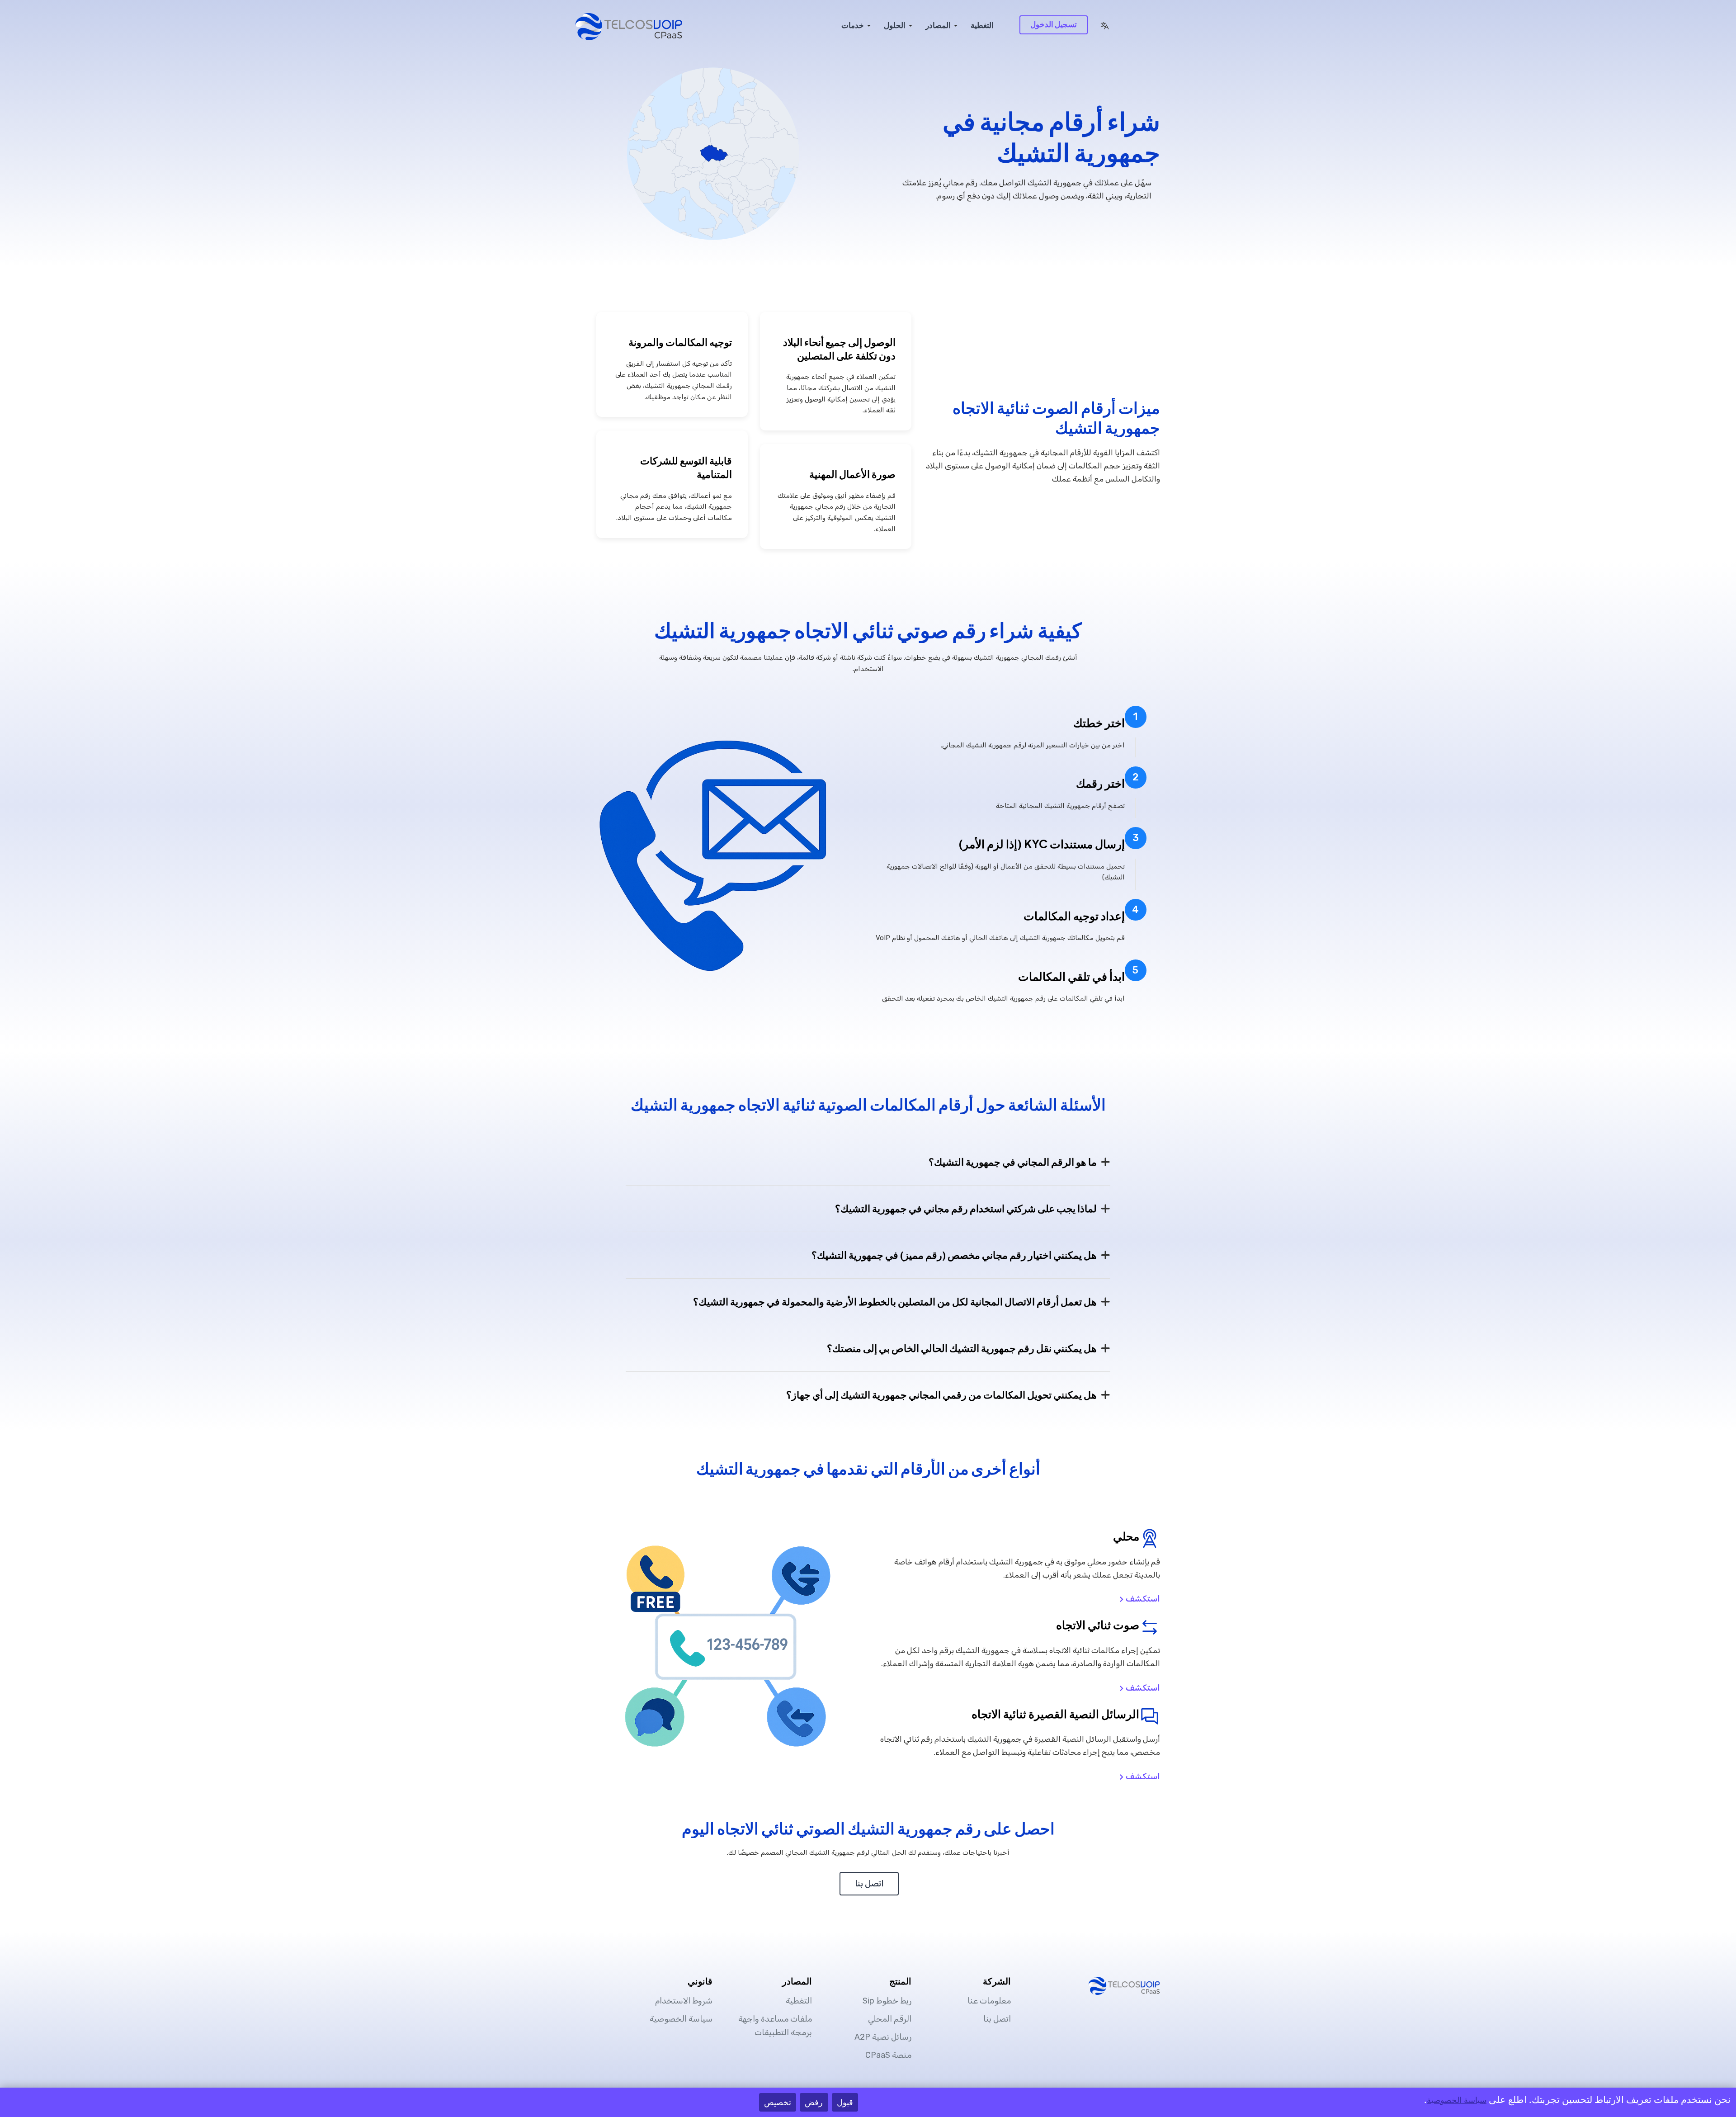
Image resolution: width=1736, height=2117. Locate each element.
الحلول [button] (895, 25)
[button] (1104, 25)
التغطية (982, 25)
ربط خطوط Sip (887, 2001)
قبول (845, 2102)
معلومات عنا (989, 2001)
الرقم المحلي (890, 2019)
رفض (814, 2102)
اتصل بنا (869, 1884)
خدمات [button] (853, 25)
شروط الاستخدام (684, 2001)
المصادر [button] (938, 25)
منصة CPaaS (888, 2055)
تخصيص (778, 2102)
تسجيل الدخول (1054, 24)
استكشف (1142, 1599)
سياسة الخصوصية (681, 2019)
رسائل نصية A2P (883, 2037)
